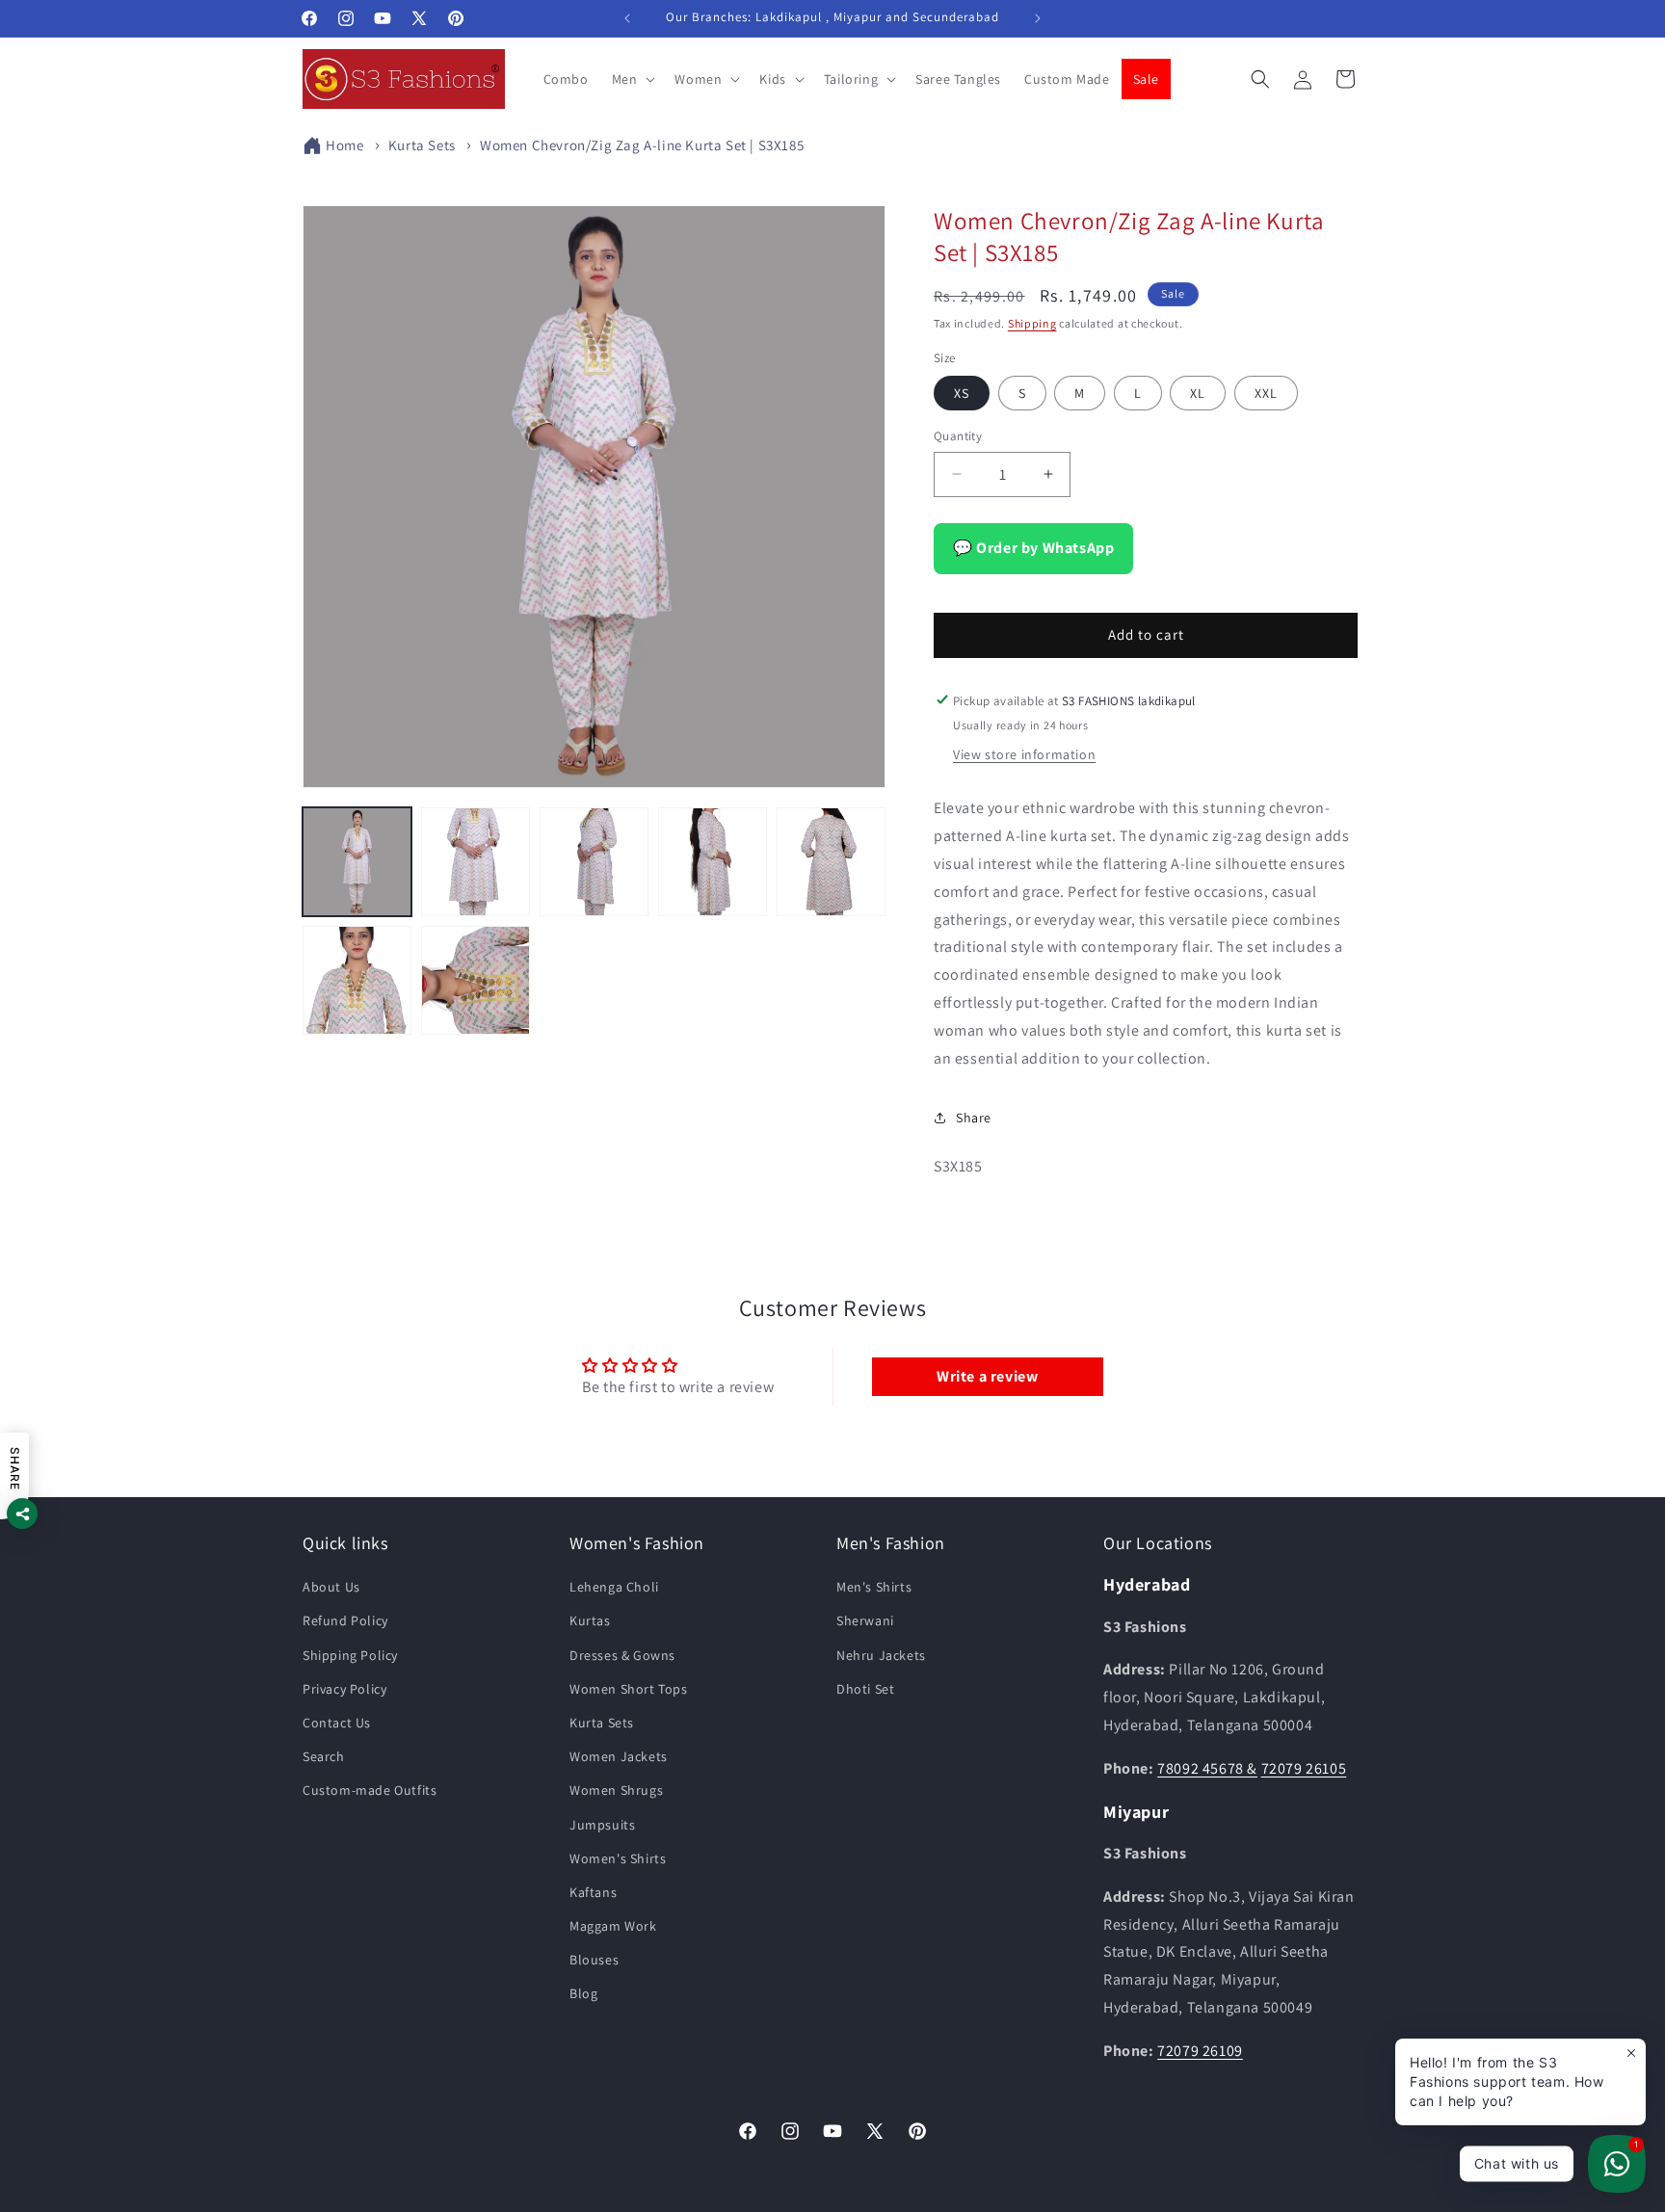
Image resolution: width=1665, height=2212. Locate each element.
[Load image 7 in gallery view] (476, 980)
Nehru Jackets (881, 1655)
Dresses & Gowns (622, 1655)
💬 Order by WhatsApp (1033, 547)
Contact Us (337, 1723)
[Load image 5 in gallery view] (831, 862)
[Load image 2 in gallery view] (476, 862)
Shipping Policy (350, 1655)
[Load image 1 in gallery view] (357, 862)
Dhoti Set (865, 1689)
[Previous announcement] (627, 18)
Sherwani (865, 1621)
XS (962, 393)
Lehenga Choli (614, 1588)
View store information (1024, 754)
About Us (331, 1588)
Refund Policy (345, 1621)
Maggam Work (613, 1927)
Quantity (958, 436)
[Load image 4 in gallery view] (713, 862)
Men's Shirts (874, 1588)
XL (1198, 393)
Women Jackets (619, 1757)
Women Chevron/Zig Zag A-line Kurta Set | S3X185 (642, 145)
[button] (632, 79)
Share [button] (974, 1117)
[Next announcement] (1038, 18)
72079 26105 (1304, 1768)
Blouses (594, 1961)
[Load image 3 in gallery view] (594, 862)
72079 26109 (1200, 2051)
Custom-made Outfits (370, 1791)
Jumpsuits (602, 1825)
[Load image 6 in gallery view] (357, 980)
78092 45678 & (1207, 1768)
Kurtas (590, 1621)
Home (344, 145)
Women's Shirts (618, 1858)
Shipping (1032, 323)
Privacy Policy (344, 1689)
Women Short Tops (629, 1689)
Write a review (987, 1375)
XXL (1266, 393)
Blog (583, 1994)
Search (324, 1757)
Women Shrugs (616, 1791)
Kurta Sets (422, 145)
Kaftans (593, 1892)
